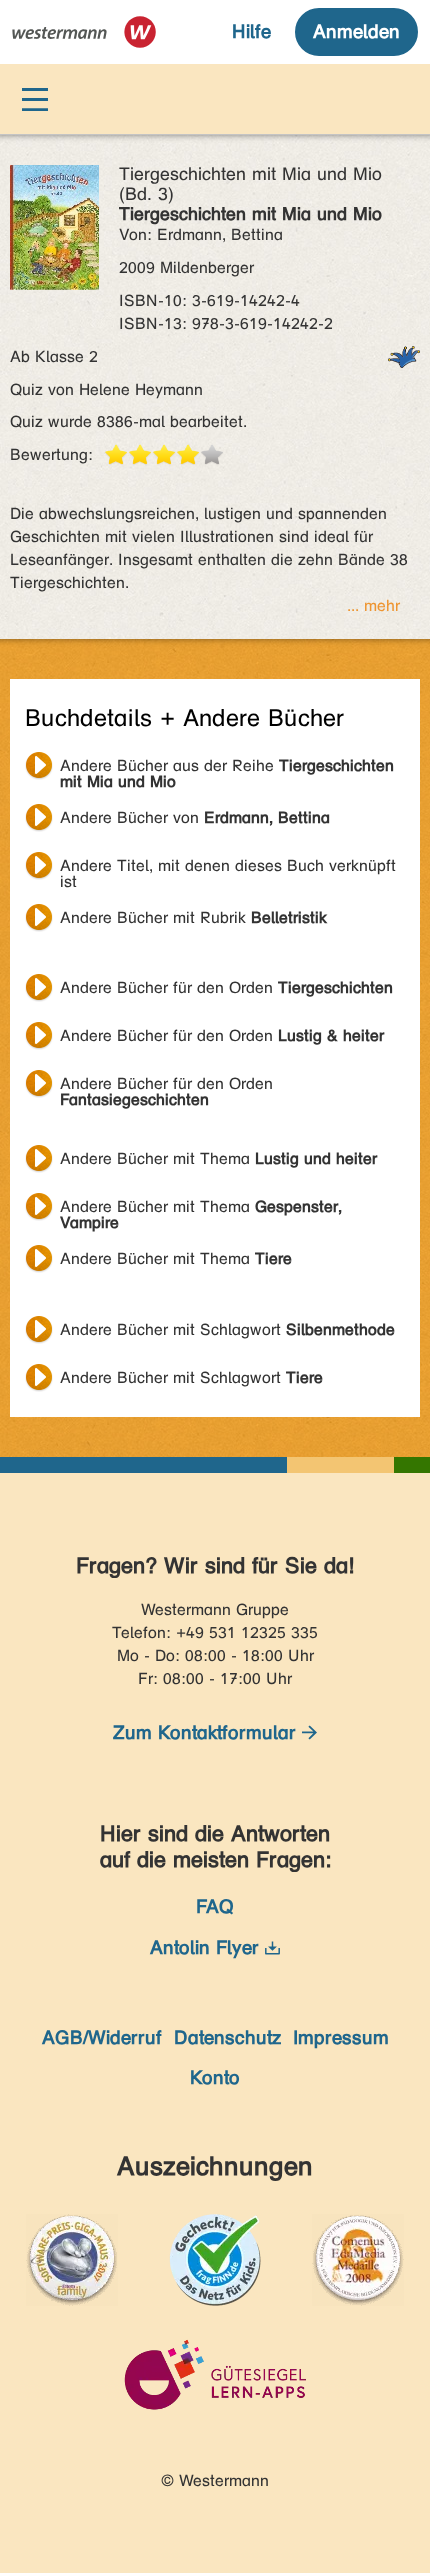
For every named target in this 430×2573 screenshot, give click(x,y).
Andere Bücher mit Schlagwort (227, 1329)
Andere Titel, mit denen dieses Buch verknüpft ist (228, 868)
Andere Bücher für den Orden (226, 987)
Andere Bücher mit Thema (218, 1158)
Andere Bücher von (195, 817)
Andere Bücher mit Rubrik (193, 917)
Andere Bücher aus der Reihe (227, 768)
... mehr (373, 605)
